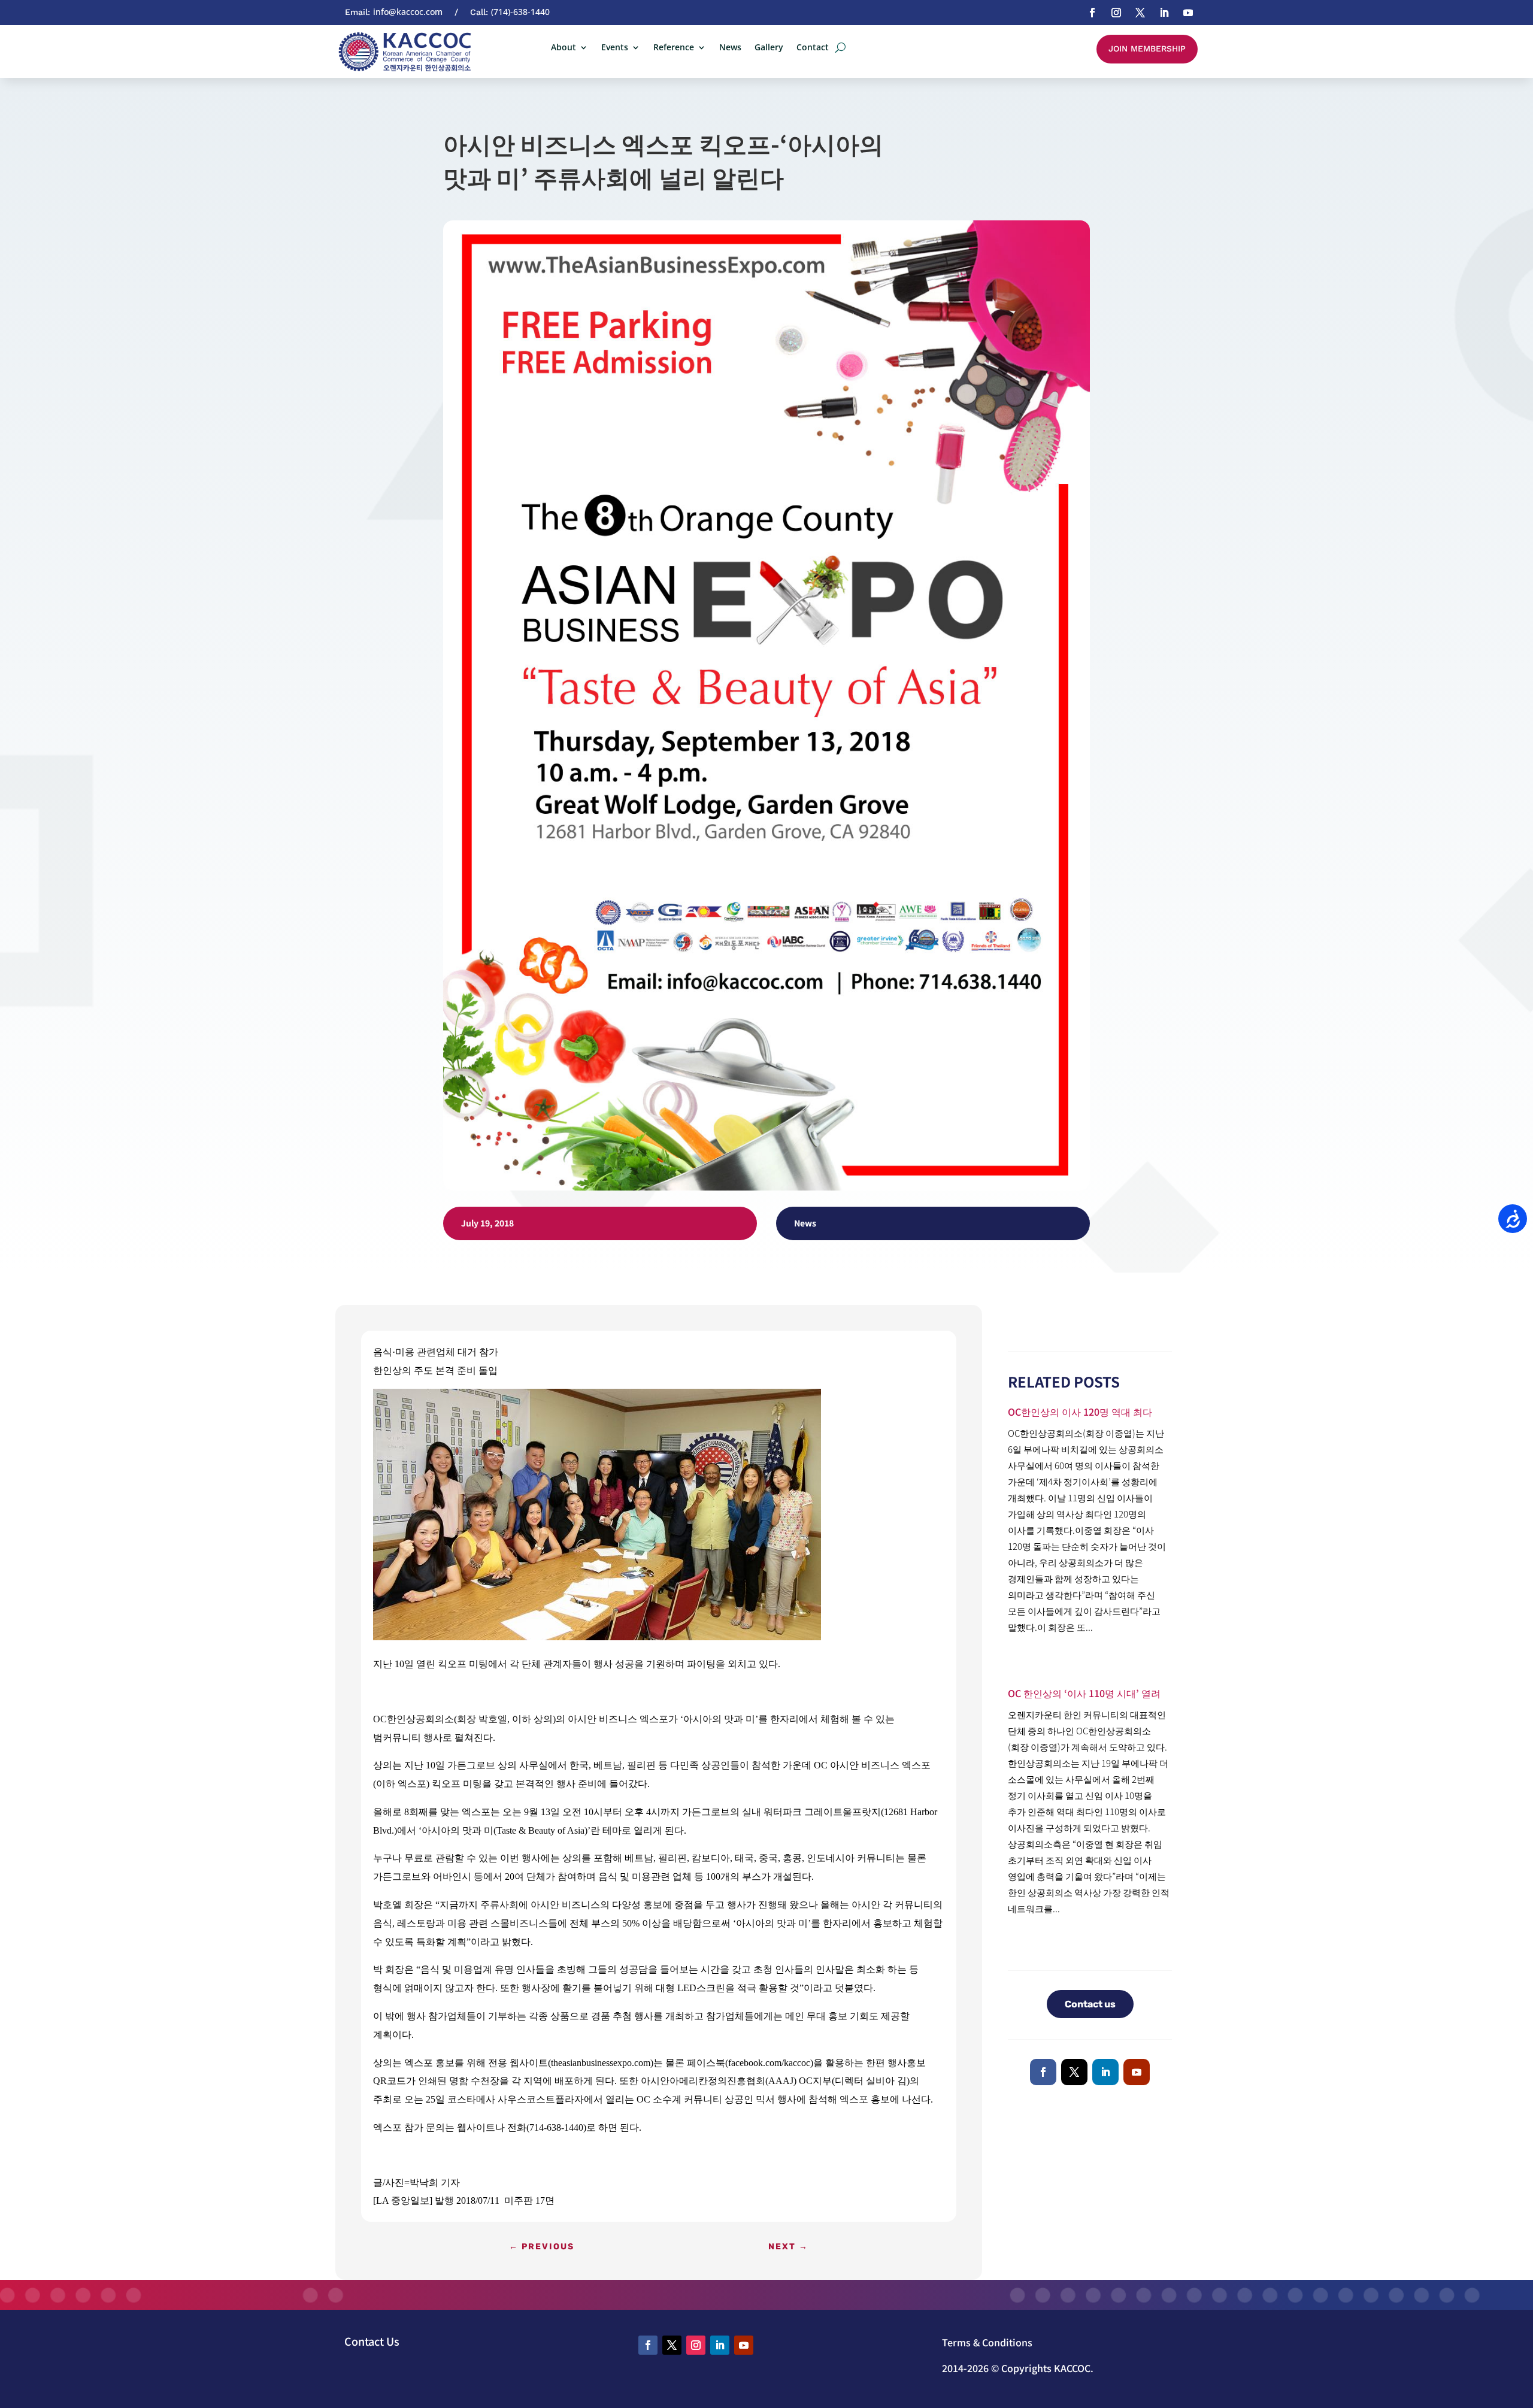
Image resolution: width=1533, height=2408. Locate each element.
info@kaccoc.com (408, 12)
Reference (674, 48)
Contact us (1090, 2004)
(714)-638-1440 (520, 12)
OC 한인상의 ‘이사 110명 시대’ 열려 (1084, 1693)
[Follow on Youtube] (1188, 13)
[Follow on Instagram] (1116, 13)
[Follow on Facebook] (1092, 13)
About (563, 48)
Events (615, 48)
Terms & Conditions (987, 2342)
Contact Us (372, 2341)
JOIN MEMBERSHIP (1147, 49)
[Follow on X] (1140, 13)
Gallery (769, 48)
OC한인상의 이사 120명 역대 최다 (1080, 1412)
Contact (813, 48)
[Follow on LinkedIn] (1164, 13)
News (730, 48)
